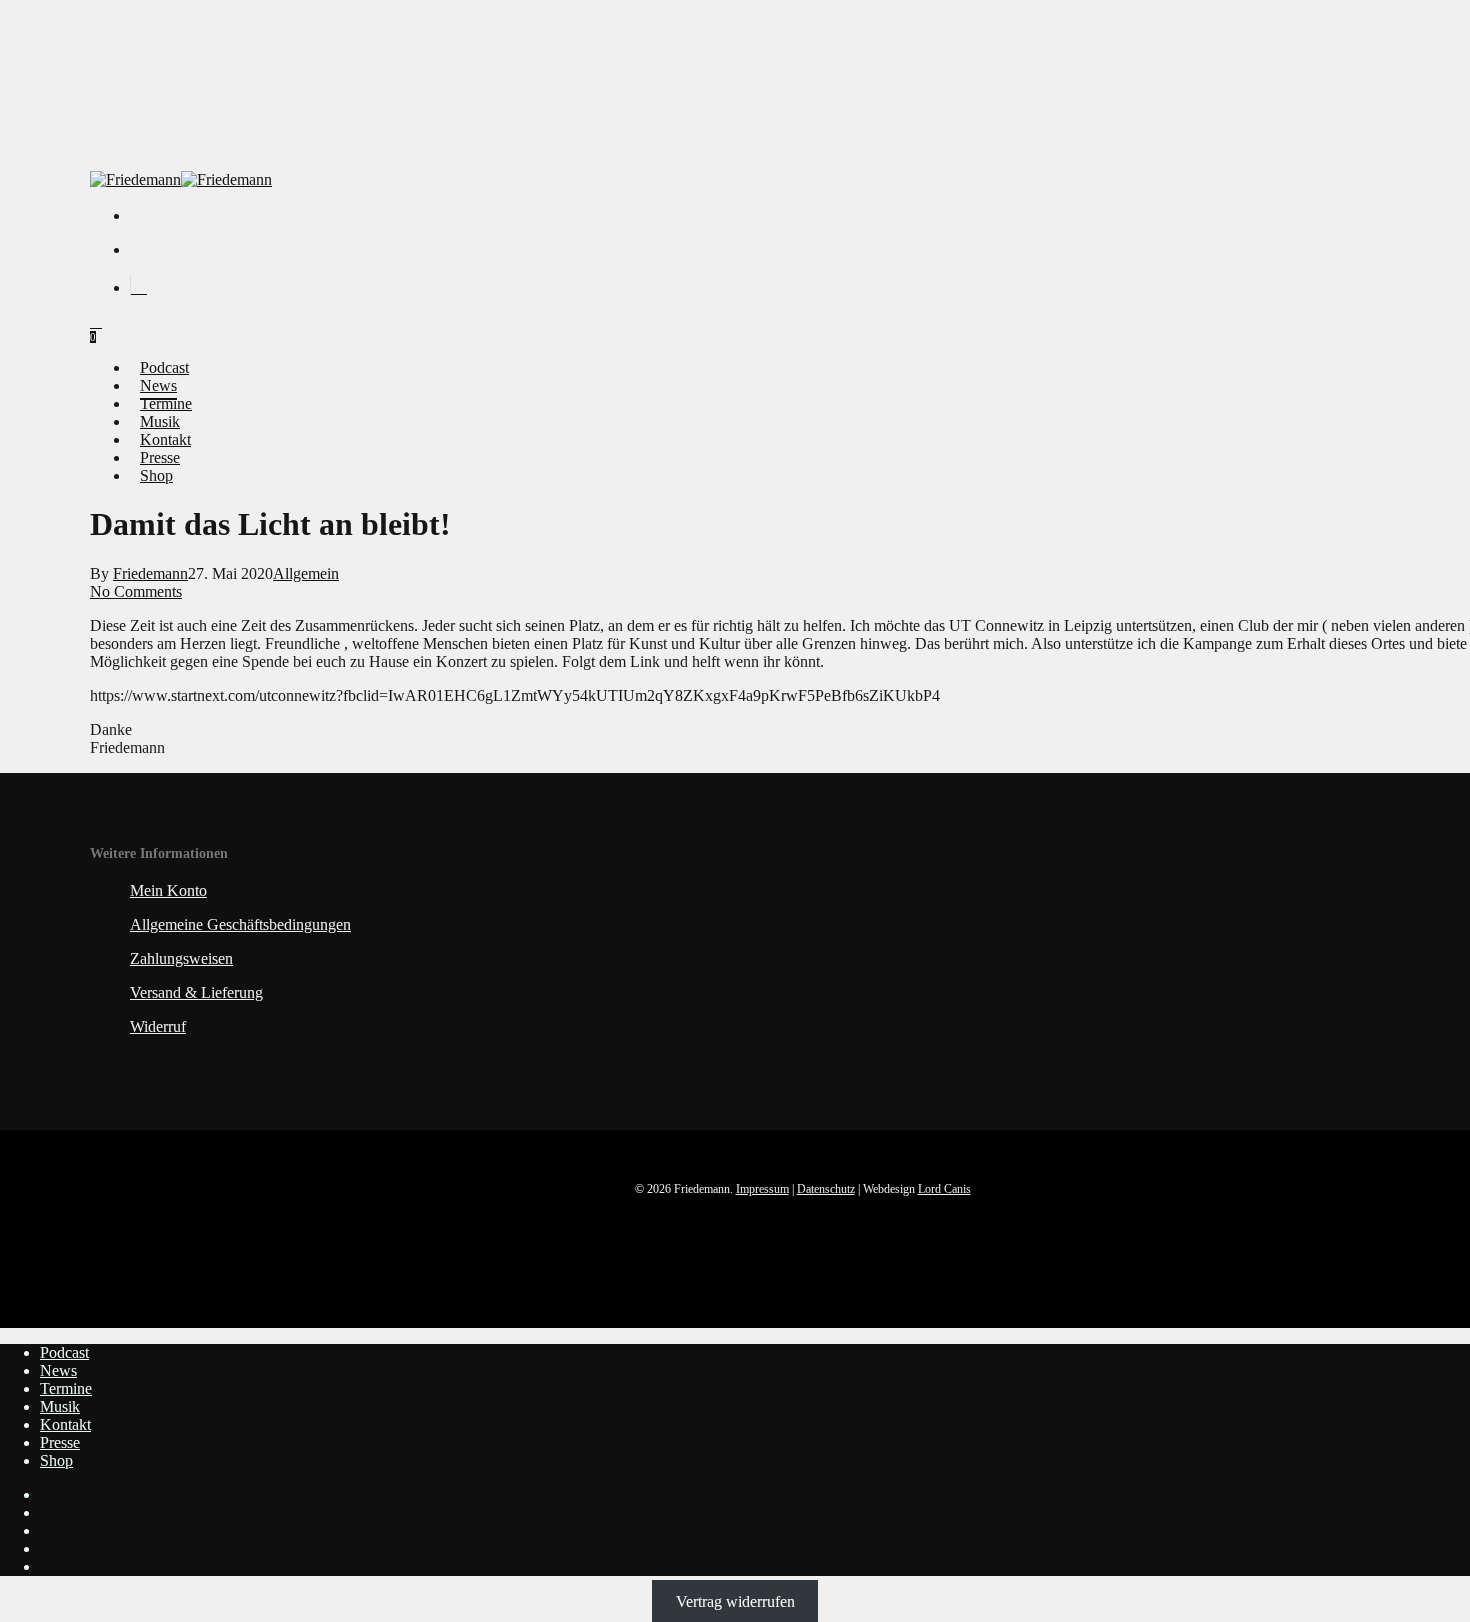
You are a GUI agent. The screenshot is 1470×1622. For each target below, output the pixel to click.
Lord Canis (944, 1189)
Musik (60, 1406)
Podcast (64, 1352)
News (58, 1370)
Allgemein (306, 573)
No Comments (136, 591)
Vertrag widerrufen (735, 1600)
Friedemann (150, 573)
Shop (56, 1460)
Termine (66, 1388)
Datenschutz (826, 1189)
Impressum (762, 1189)
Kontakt (65, 1424)
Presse (60, 1442)
